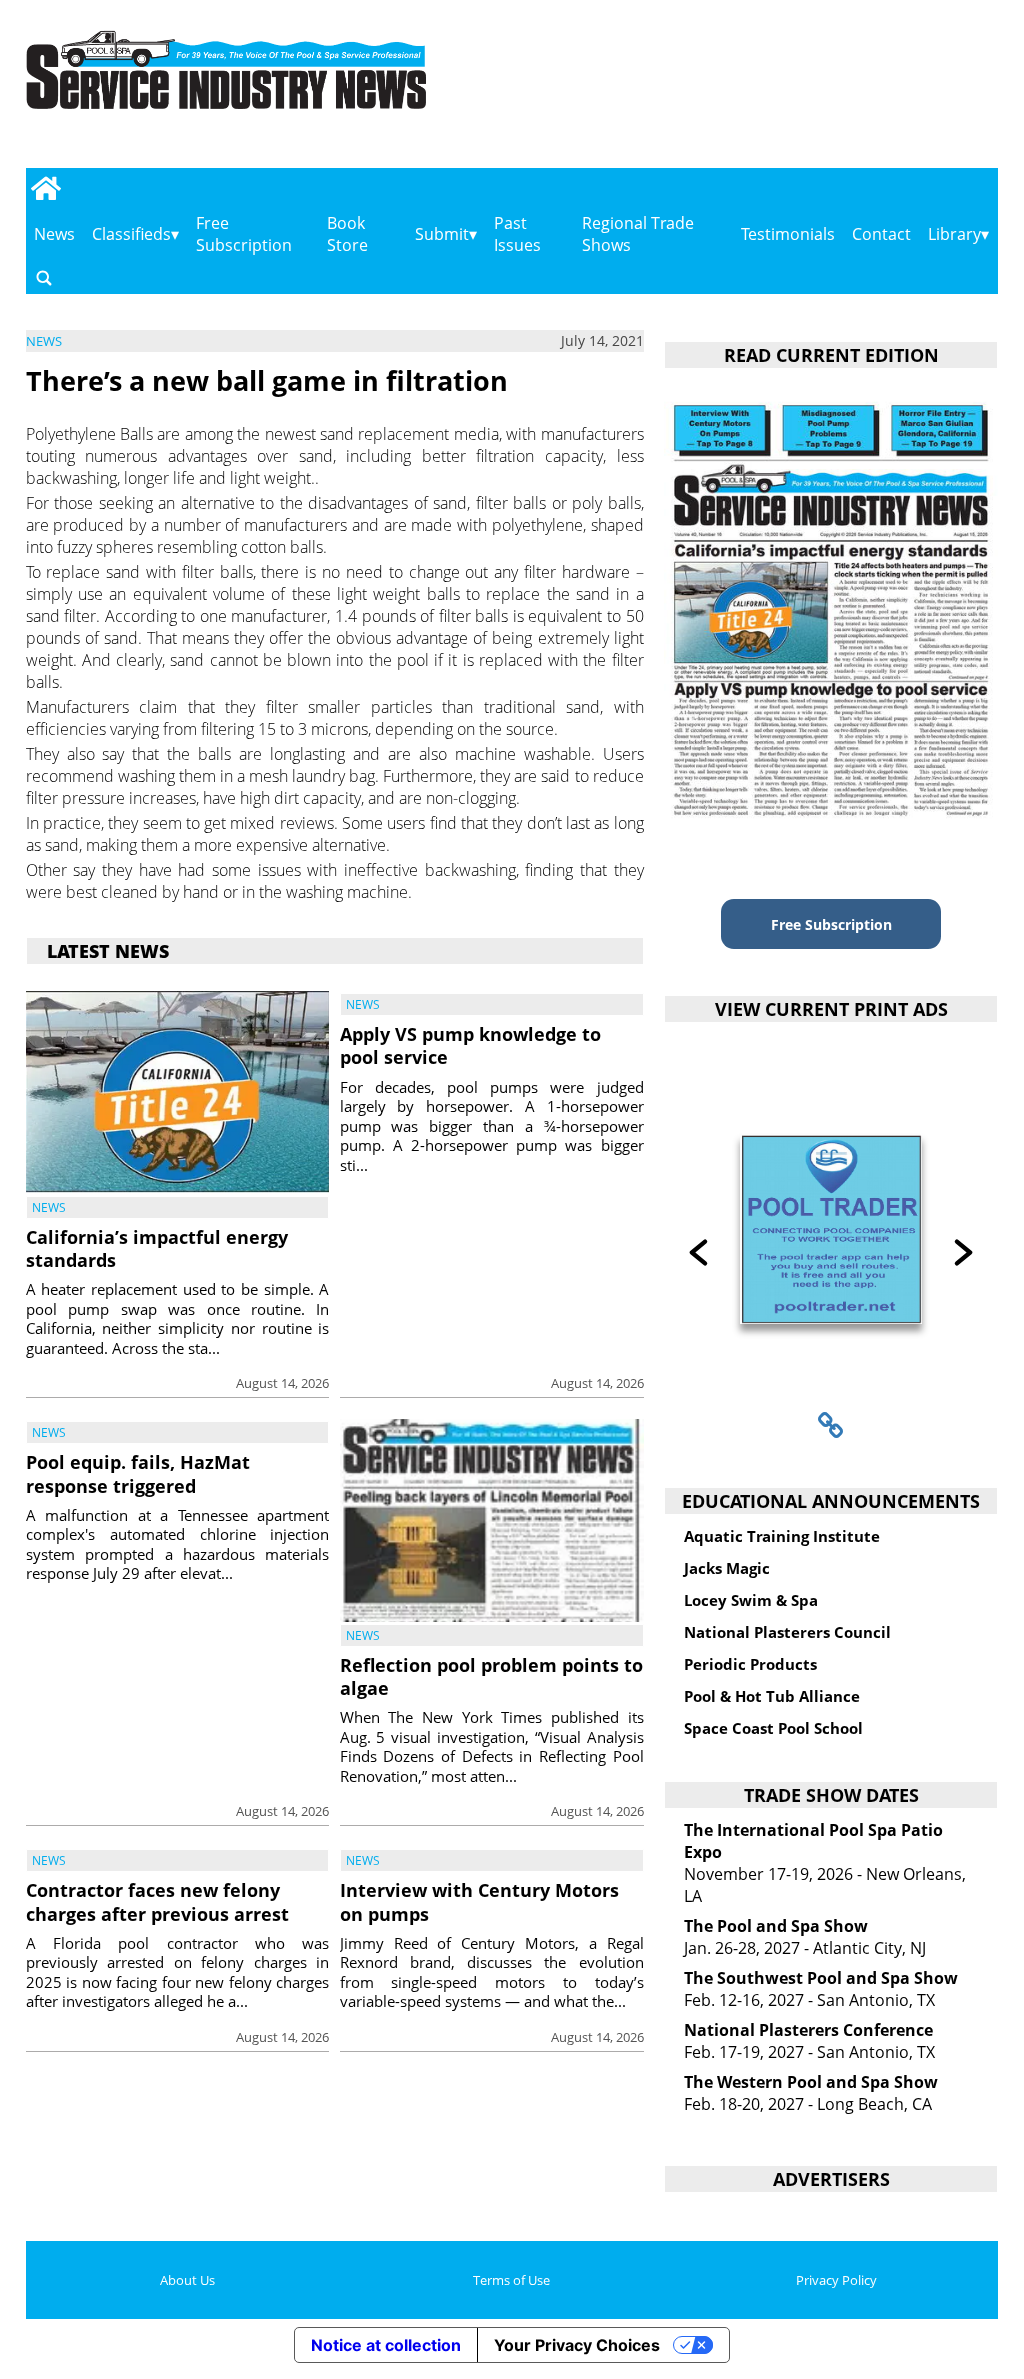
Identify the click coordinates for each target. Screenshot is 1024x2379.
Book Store (347, 234)
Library (954, 234)
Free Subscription (244, 234)
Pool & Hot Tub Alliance (772, 1696)
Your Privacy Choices (577, 2345)
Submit (442, 234)
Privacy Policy (836, 2280)
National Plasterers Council (787, 1632)
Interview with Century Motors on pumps (479, 1901)
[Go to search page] (44, 277)
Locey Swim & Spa (751, 1600)
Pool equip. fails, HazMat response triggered (138, 1473)
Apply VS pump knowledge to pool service (470, 1045)
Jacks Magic (727, 1568)
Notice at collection (386, 2345)
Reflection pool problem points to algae (491, 1676)
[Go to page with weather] (857, 90)
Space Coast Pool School (773, 1728)
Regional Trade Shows (638, 234)
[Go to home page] (46, 188)
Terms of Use (511, 2280)
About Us (187, 2280)
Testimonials (788, 234)
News (54, 234)
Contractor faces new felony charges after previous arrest (157, 1901)
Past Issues (517, 234)
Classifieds (131, 234)
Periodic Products (750, 1664)
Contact (881, 234)
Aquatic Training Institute (782, 1536)
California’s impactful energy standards (157, 1248)
